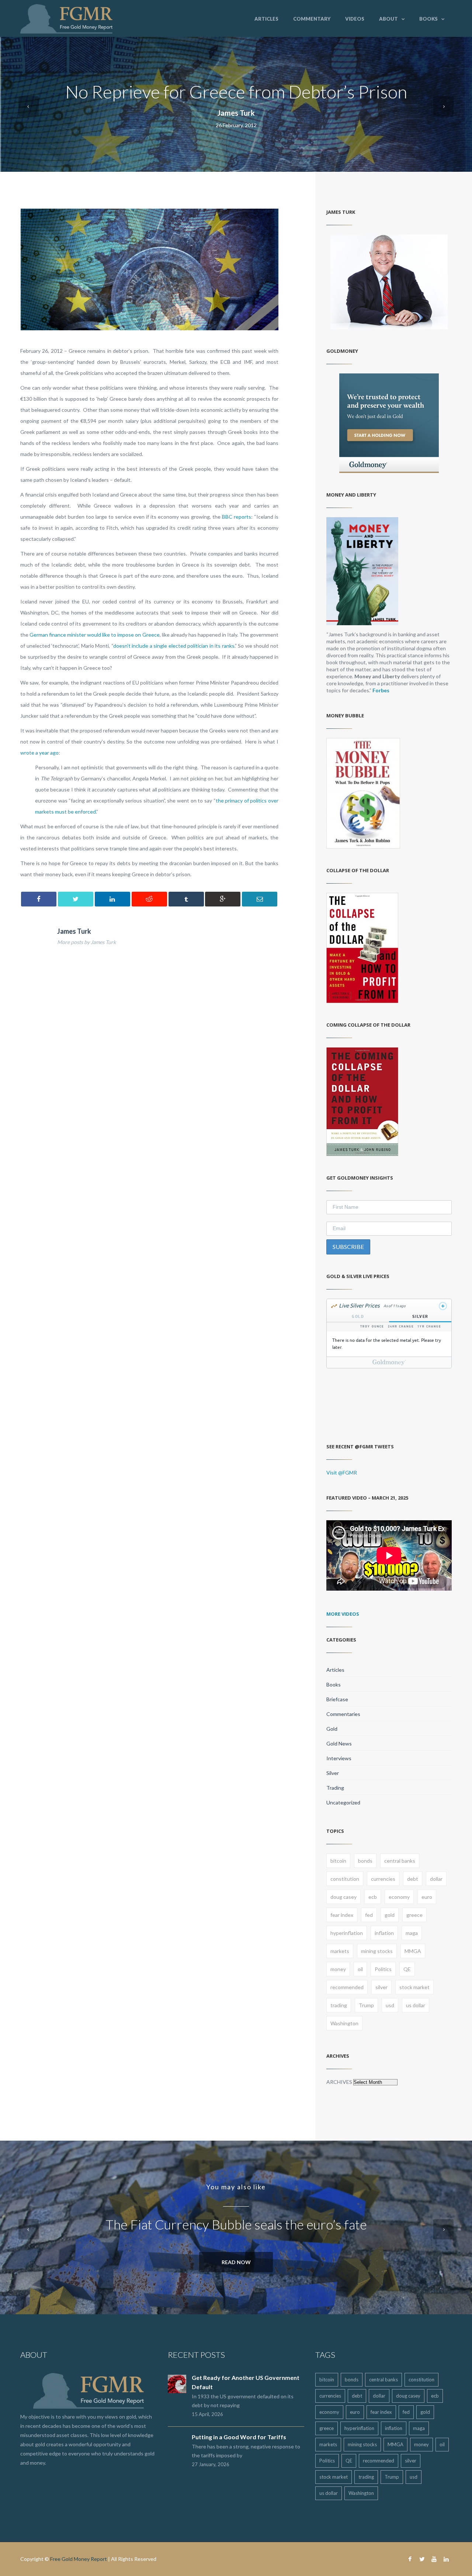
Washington (344, 2023)
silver (381, 1987)
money (338, 1969)
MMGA (413, 1951)
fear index (342, 1915)
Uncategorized (343, 1802)
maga (412, 1933)
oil (360, 1969)
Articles (266, 19)
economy (399, 1897)
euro (427, 1897)
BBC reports (237, 517)
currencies (383, 1879)
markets (340, 1951)
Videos (355, 19)
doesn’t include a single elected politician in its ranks (174, 646)
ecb (373, 1897)
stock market (414, 1987)
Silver (333, 1773)
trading (339, 2005)
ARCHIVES (339, 2082)
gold (390, 1915)
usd (390, 2005)
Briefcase (337, 1699)
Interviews (339, 1758)
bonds (365, 1861)
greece (414, 1915)
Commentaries (343, 1714)
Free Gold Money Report (79, 2559)
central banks (400, 1861)
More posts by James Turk (86, 942)
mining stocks (377, 1951)
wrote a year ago (39, 753)
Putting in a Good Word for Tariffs (239, 2437)
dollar (436, 1879)
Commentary (312, 19)
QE (407, 1969)
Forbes (381, 690)
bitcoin (338, 1861)
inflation (384, 1933)
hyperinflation (347, 1933)
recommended (347, 1987)
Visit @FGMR (342, 1473)
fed (369, 1915)
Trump (366, 2005)
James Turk (236, 113)
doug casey (343, 1897)
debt (413, 1879)
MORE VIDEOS (343, 1614)
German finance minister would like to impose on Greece (94, 635)
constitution (345, 1879)
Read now (236, 2262)
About (388, 19)
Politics (383, 1969)
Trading (335, 1788)
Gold (332, 1729)
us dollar (416, 2005)
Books (428, 19)
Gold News (339, 1743)
